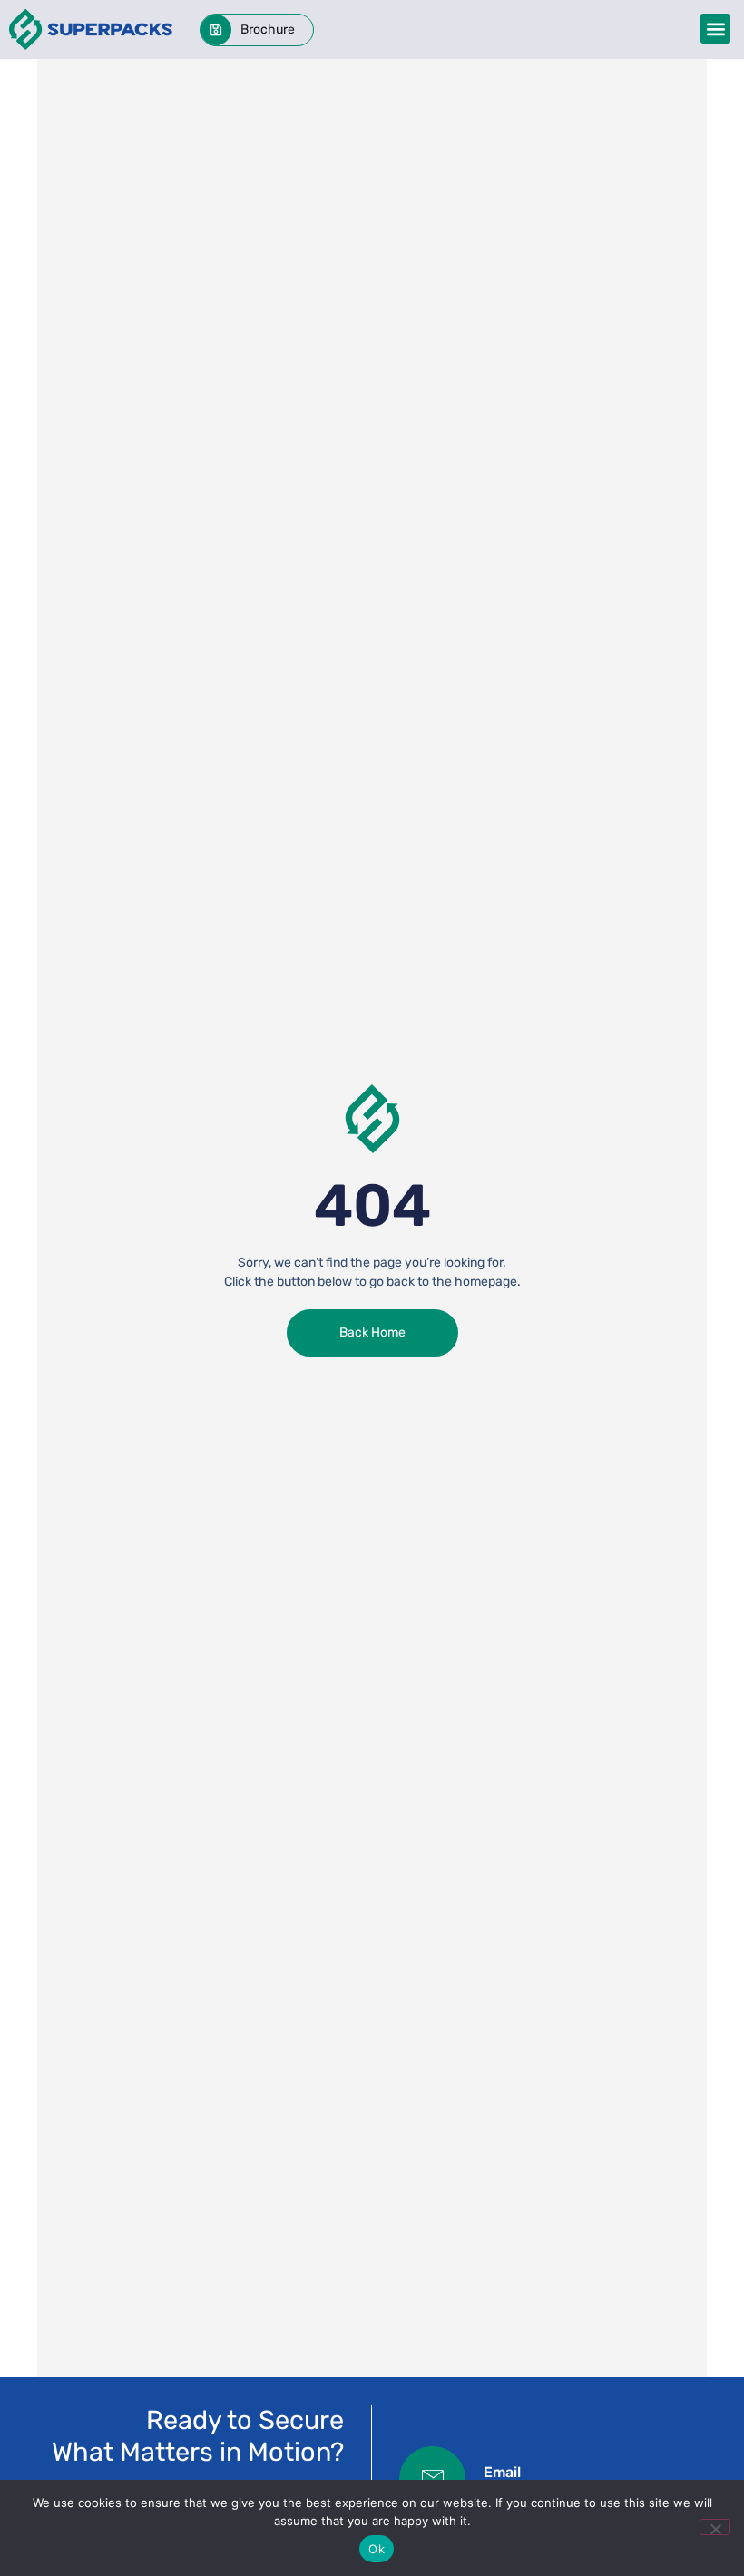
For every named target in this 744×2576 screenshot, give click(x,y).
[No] (715, 2527)
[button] (715, 29)
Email (502, 2472)
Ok (377, 2549)
